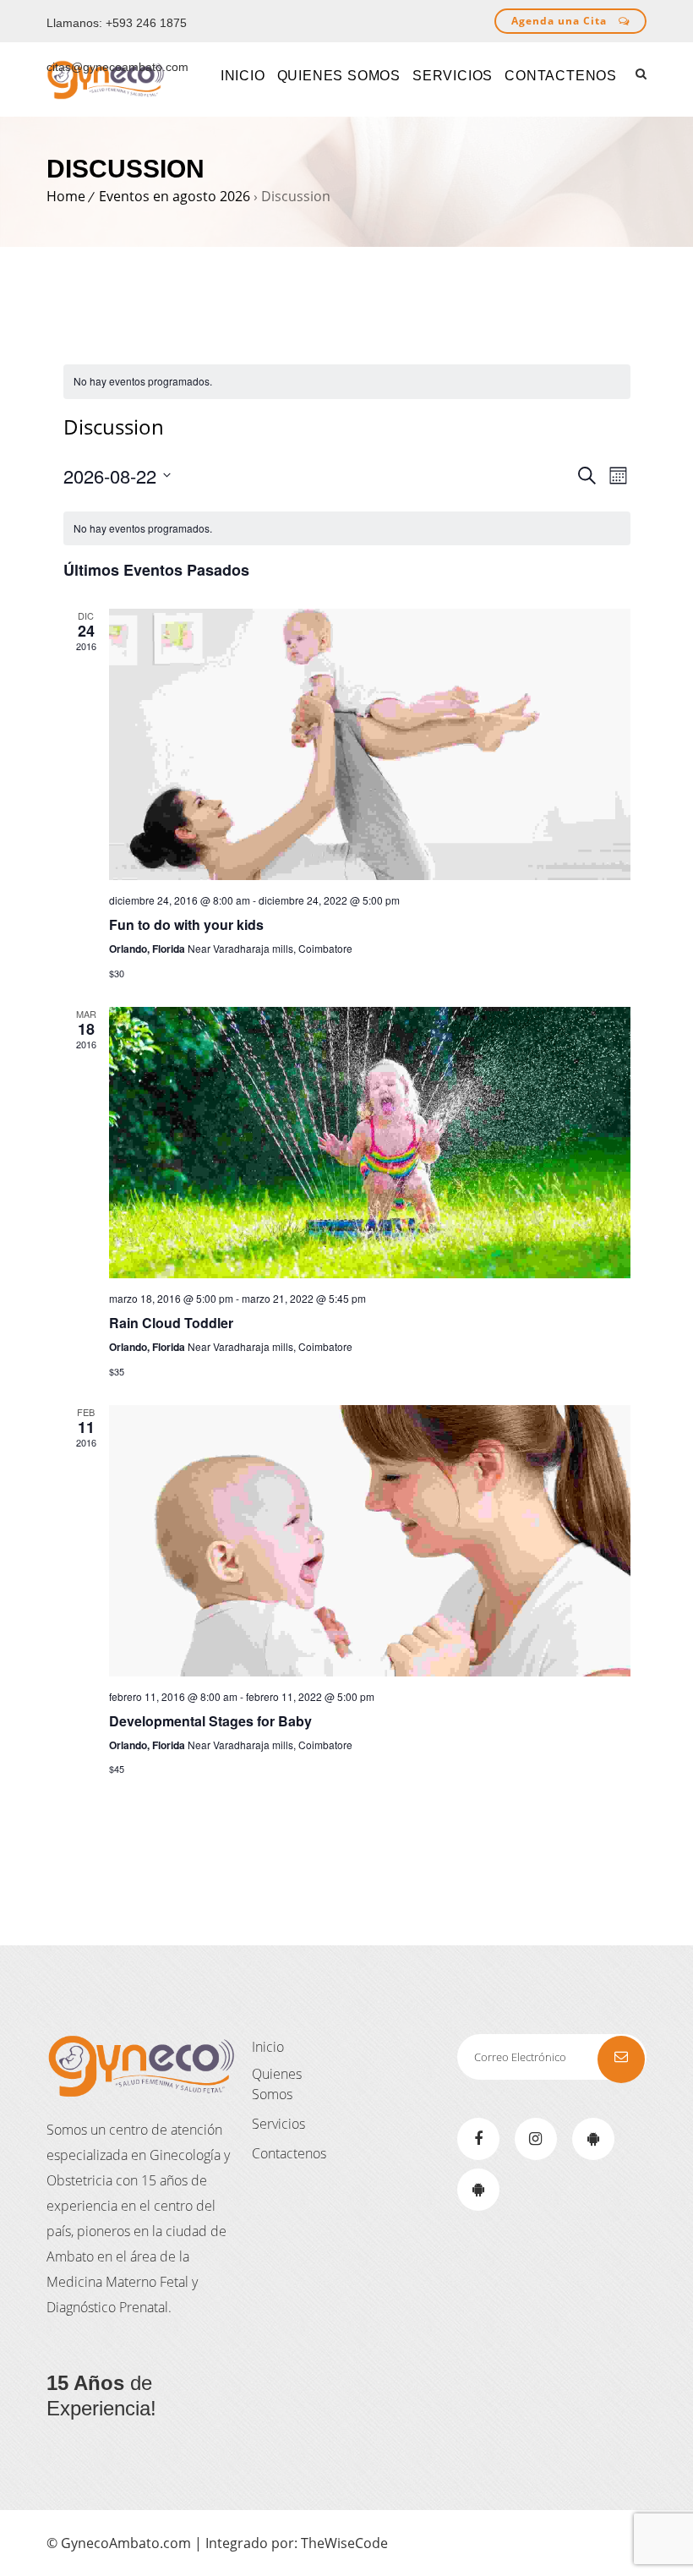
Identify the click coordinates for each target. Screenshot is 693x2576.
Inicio (268, 2047)
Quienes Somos (277, 2084)
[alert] (347, 382)
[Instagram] (536, 2139)
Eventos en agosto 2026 (175, 196)
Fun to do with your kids (186, 924)
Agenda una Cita (561, 21)
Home (66, 196)
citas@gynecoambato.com (117, 67)
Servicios (278, 2124)
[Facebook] (478, 2139)
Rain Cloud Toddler (171, 1323)
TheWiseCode (344, 2543)
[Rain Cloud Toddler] (370, 1143)
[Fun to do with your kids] (370, 744)
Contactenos (289, 2153)
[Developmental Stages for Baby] (370, 1541)
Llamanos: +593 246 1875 (117, 23)
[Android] (593, 2139)
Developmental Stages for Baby (210, 1721)
